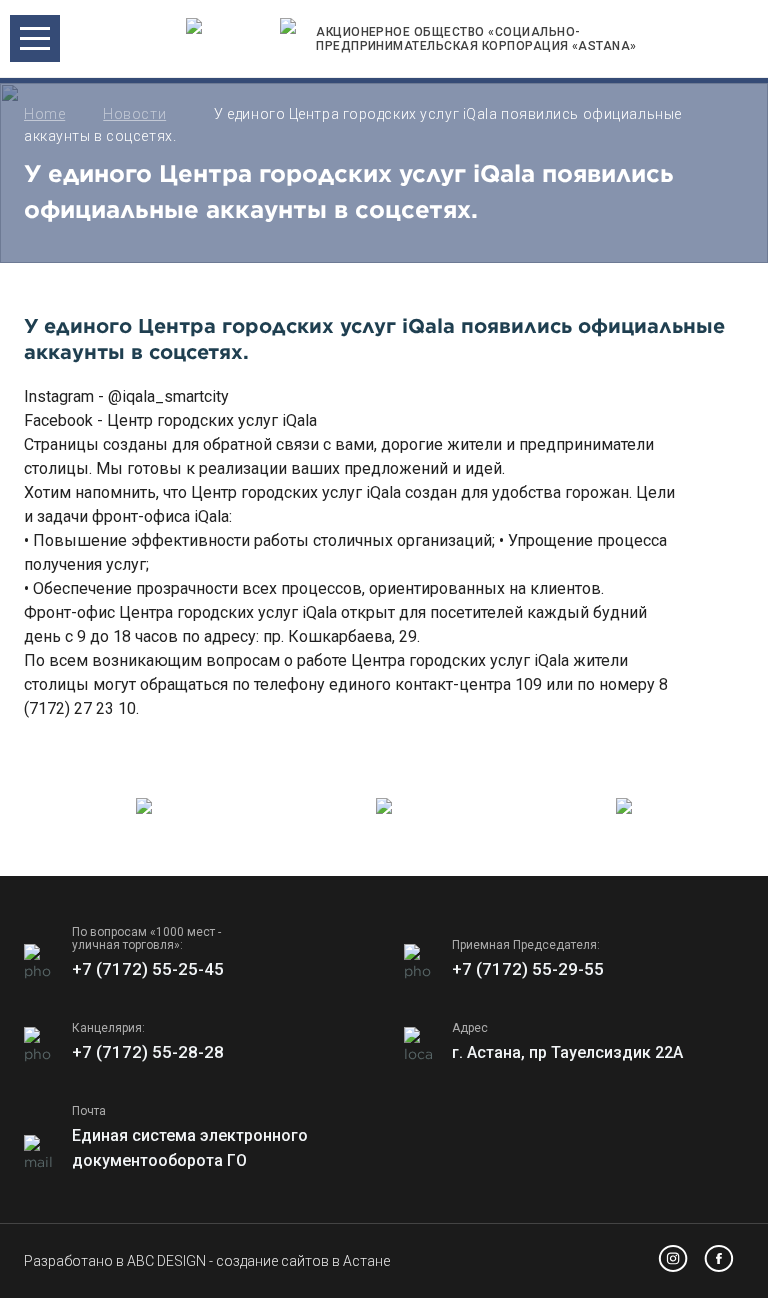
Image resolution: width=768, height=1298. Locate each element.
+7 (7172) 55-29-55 (528, 969)
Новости (134, 114)
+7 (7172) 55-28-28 (148, 1052)
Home (44, 114)
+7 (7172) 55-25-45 (148, 969)
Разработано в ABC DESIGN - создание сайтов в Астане (207, 1261)
